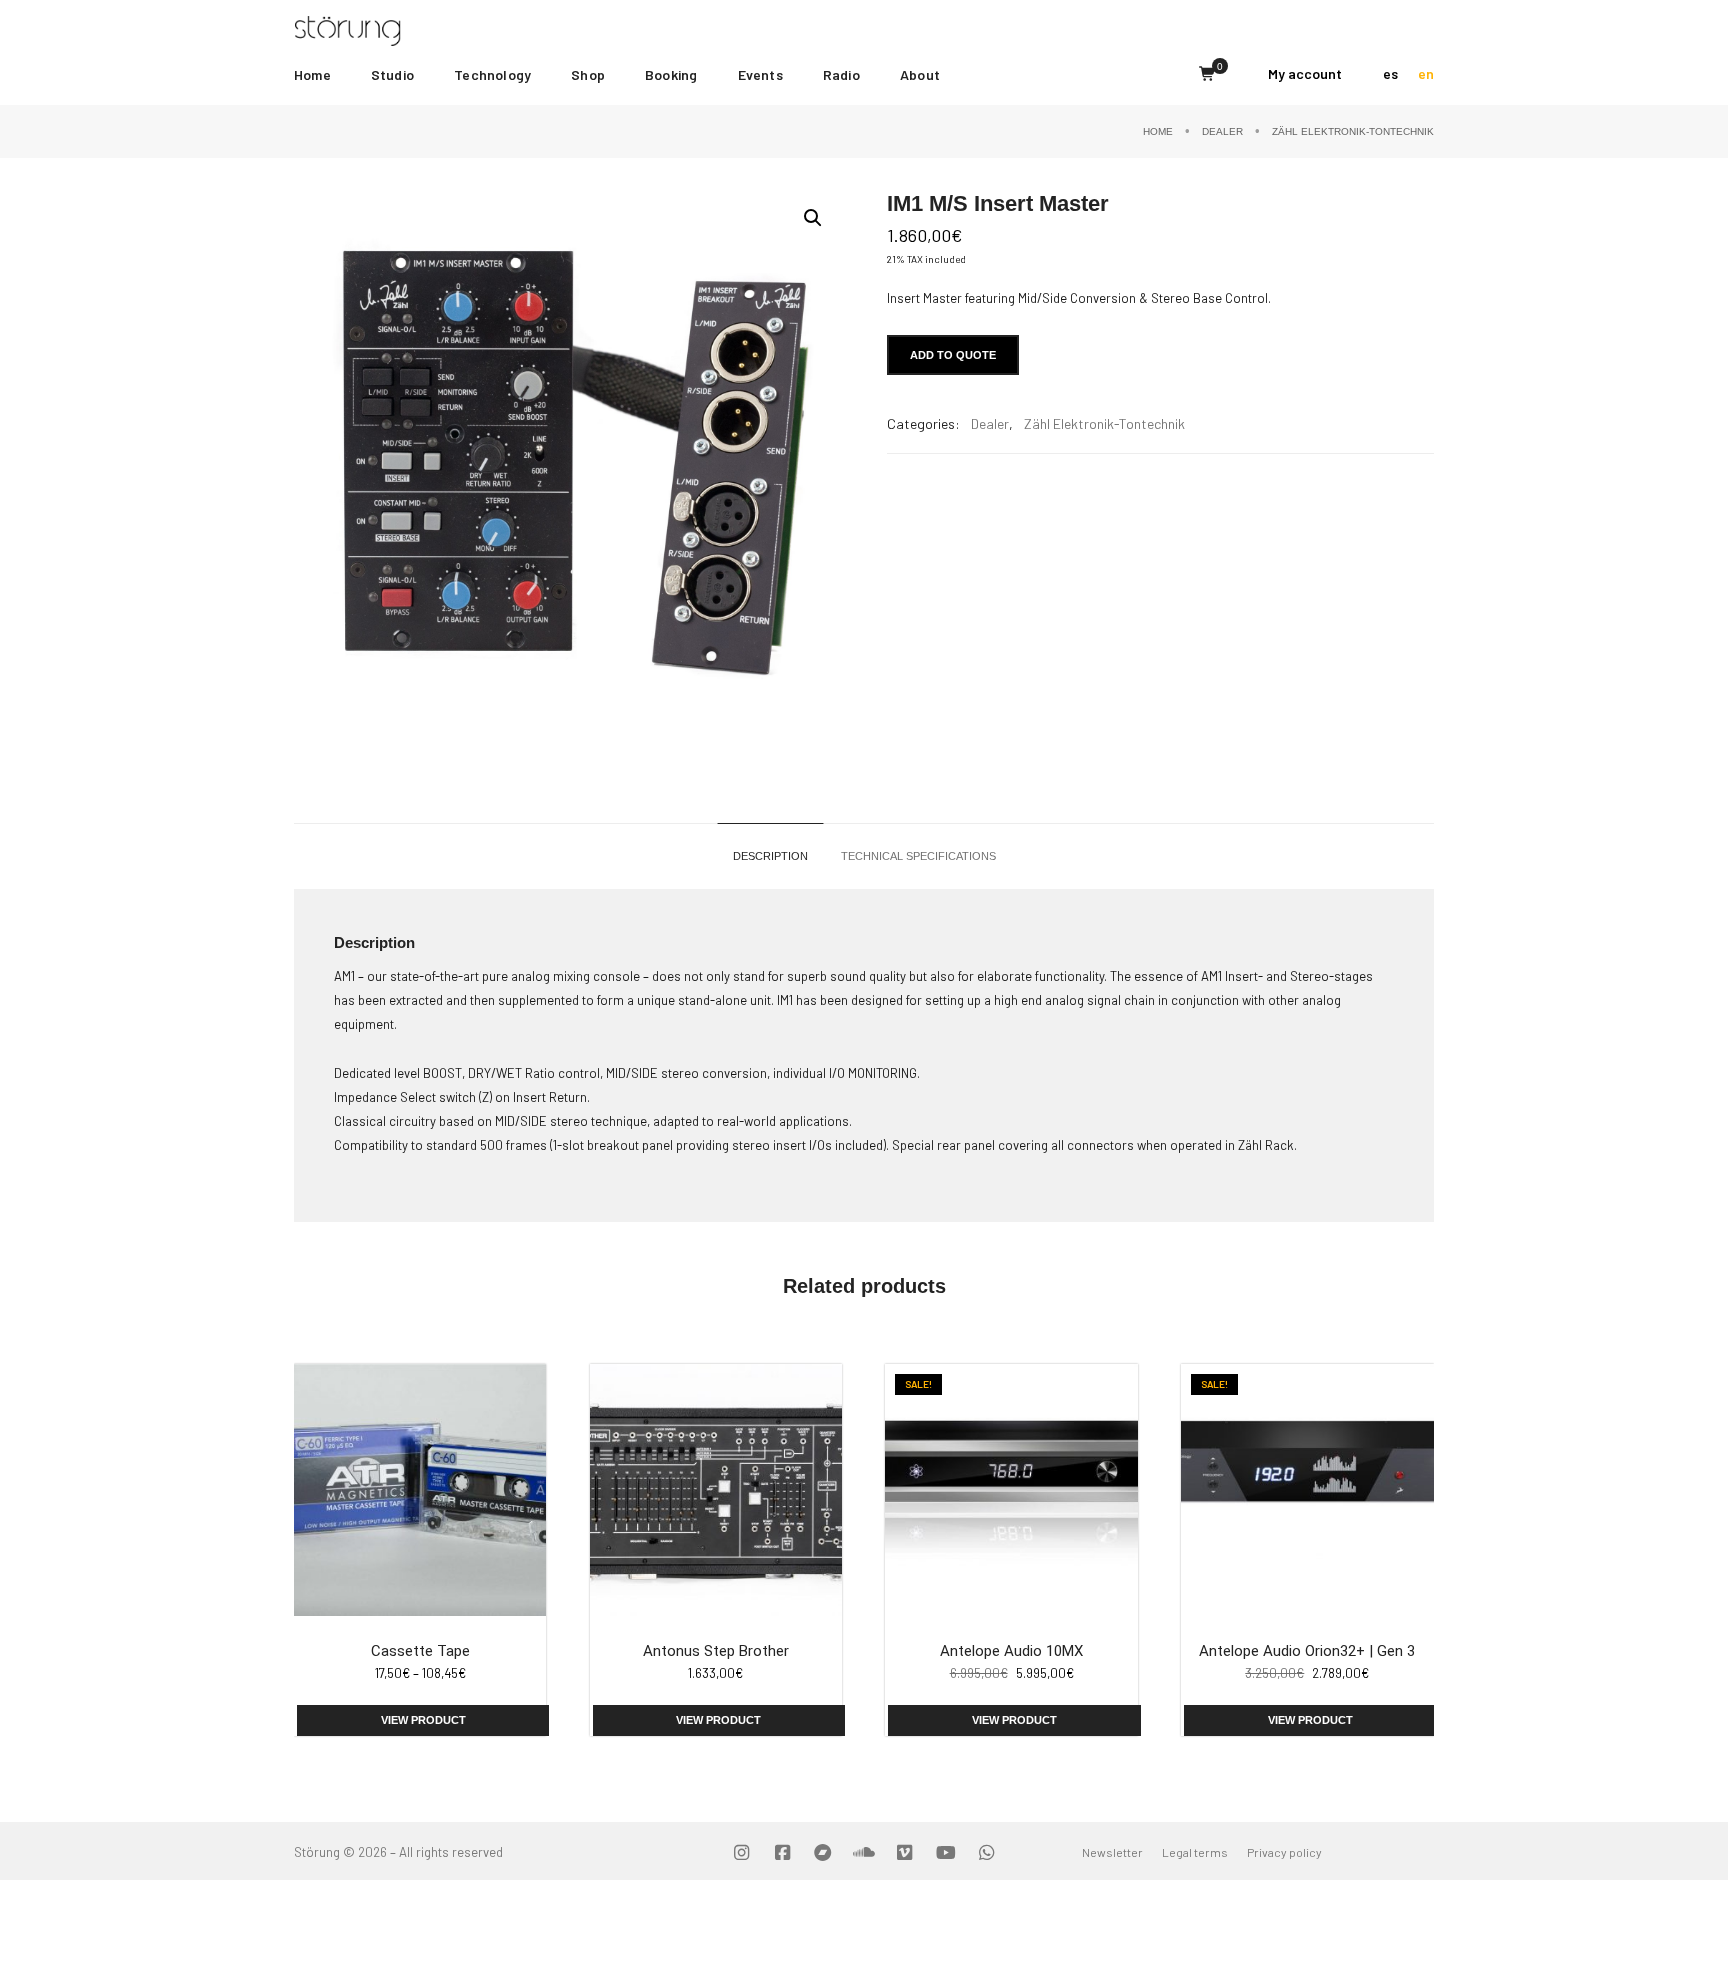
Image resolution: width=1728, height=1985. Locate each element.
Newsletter (1112, 1852)
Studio (392, 74)
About (920, 74)
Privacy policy (1284, 1852)
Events (760, 74)
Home (312, 74)
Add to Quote (953, 355)
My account (1305, 73)
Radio (841, 74)
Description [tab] (770, 856)
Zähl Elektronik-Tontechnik (1353, 131)
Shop (588, 74)
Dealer (1222, 131)
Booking (671, 74)
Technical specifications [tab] (918, 856)
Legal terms (1195, 1852)
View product (423, 1720)
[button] (813, 218)
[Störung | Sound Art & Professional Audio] (386, 29)
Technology (492, 74)
